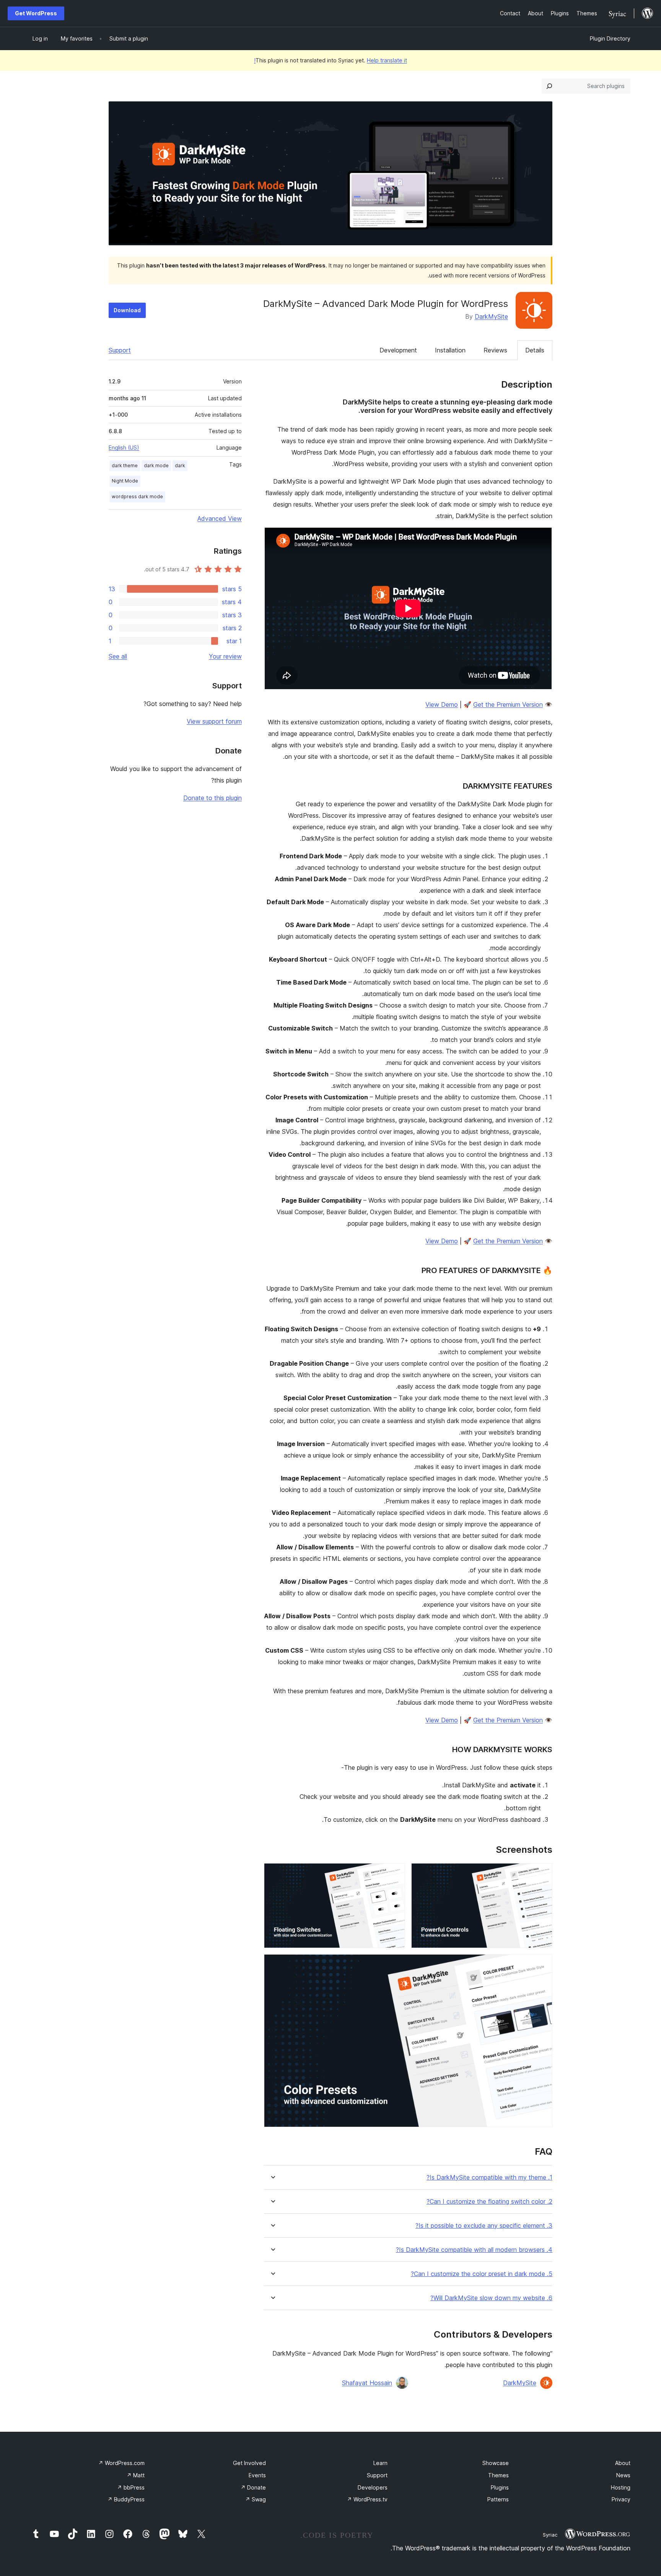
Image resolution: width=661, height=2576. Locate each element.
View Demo (442, 704)
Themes (498, 2475)
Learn (380, 2463)
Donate (253, 2487)
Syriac (550, 2535)
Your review (225, 656)
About (623, 2463)
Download (127, 310)
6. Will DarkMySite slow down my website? (491, 2298)
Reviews (495, 350)
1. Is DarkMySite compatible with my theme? (489, 2177)
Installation (450, 350)
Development (398, 350)
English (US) (124, 448)
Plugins (500, 2487)
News (623, 2475)
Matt (136, 2475)
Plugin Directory (610, 38)
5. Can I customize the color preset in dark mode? (482, 2274)
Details (535, 350)
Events (257, 2475)
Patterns (498, 2499)
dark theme (125, 465)
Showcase (496, 2463)
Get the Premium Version (508, 704)
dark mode (156, 465)
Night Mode (125, 481)
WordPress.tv (367, 2499)
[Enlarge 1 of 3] (542, 1873)
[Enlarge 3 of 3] (542, 1965)
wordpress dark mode (137, 496)
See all (118, 656)
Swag (256, 2499)
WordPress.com (121, 2463)
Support (120, 350)
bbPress (131, 2487)
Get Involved (249, 2463)
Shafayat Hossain (367, 2383)
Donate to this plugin (212, 798)
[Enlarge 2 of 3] (395, 1873)
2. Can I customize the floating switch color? (489, 2202)
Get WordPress (36, 13)
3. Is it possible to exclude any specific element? (484, 2226)
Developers (373, 2487)
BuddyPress (126, 2499)
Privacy (621, 2499)
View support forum (214, 721)
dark (180, 465)
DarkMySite (491, 316)
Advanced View (220, 518)
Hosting (621, 2487)
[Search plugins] (549, 86)
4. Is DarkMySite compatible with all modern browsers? (474, 2250)
